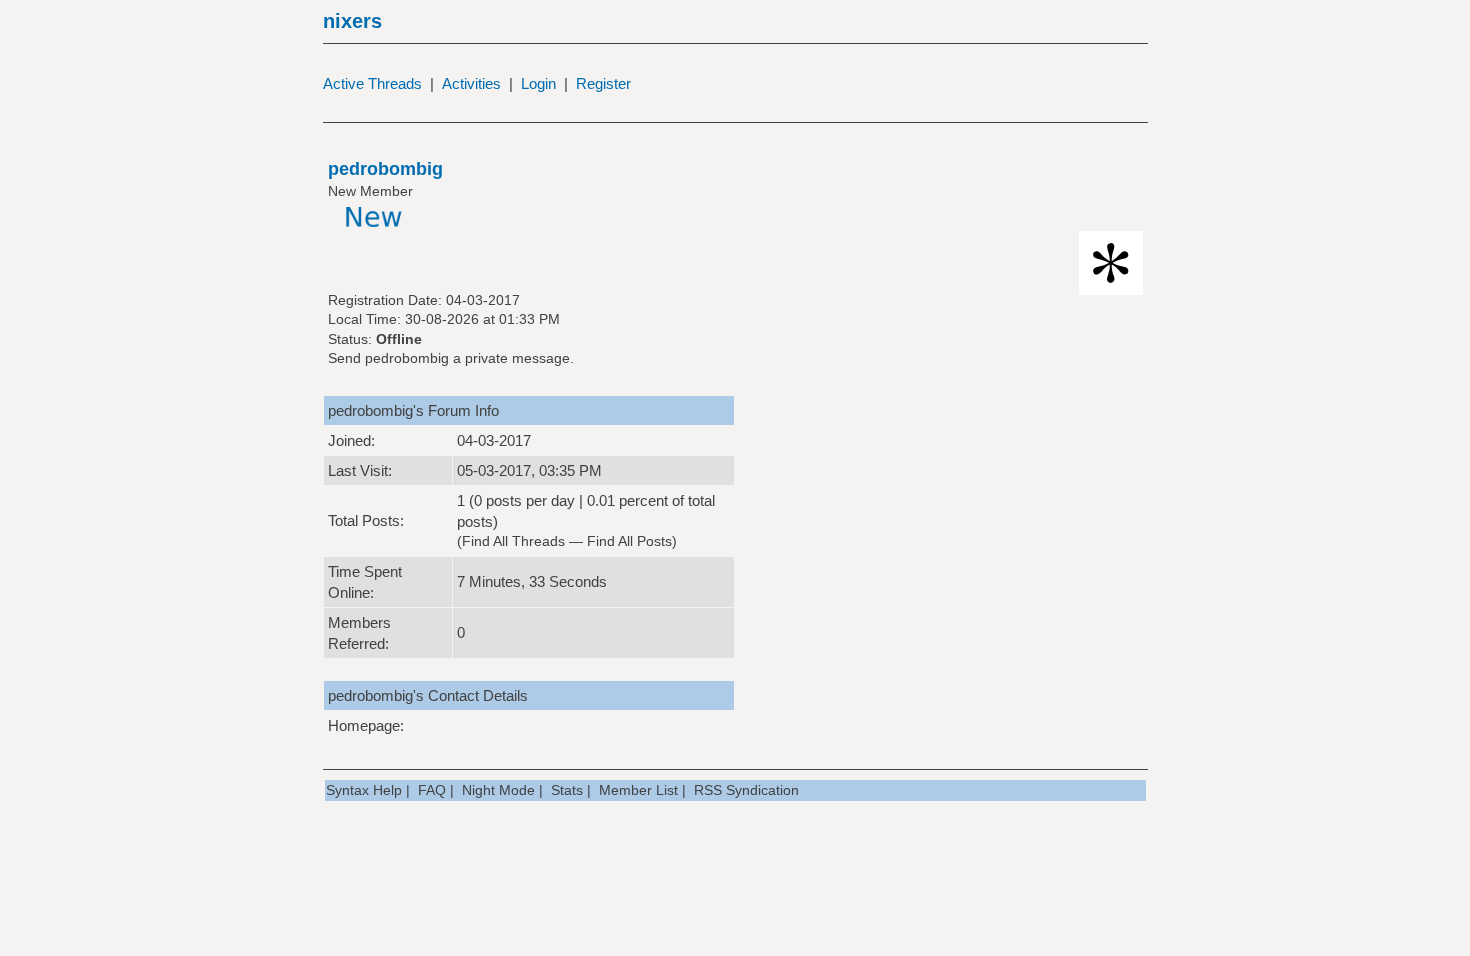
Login (538, 83)
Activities (471, 83)
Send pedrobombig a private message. (451, 358)
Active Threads (372, 83)
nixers (352, 21)
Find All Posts (629, 541)
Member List (638, 790)
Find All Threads (513, 541)
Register (603, 83)
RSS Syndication (746, 790)
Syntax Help (364, 790)
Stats (567, 790)
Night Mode (498, 790)
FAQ (432, 790)
